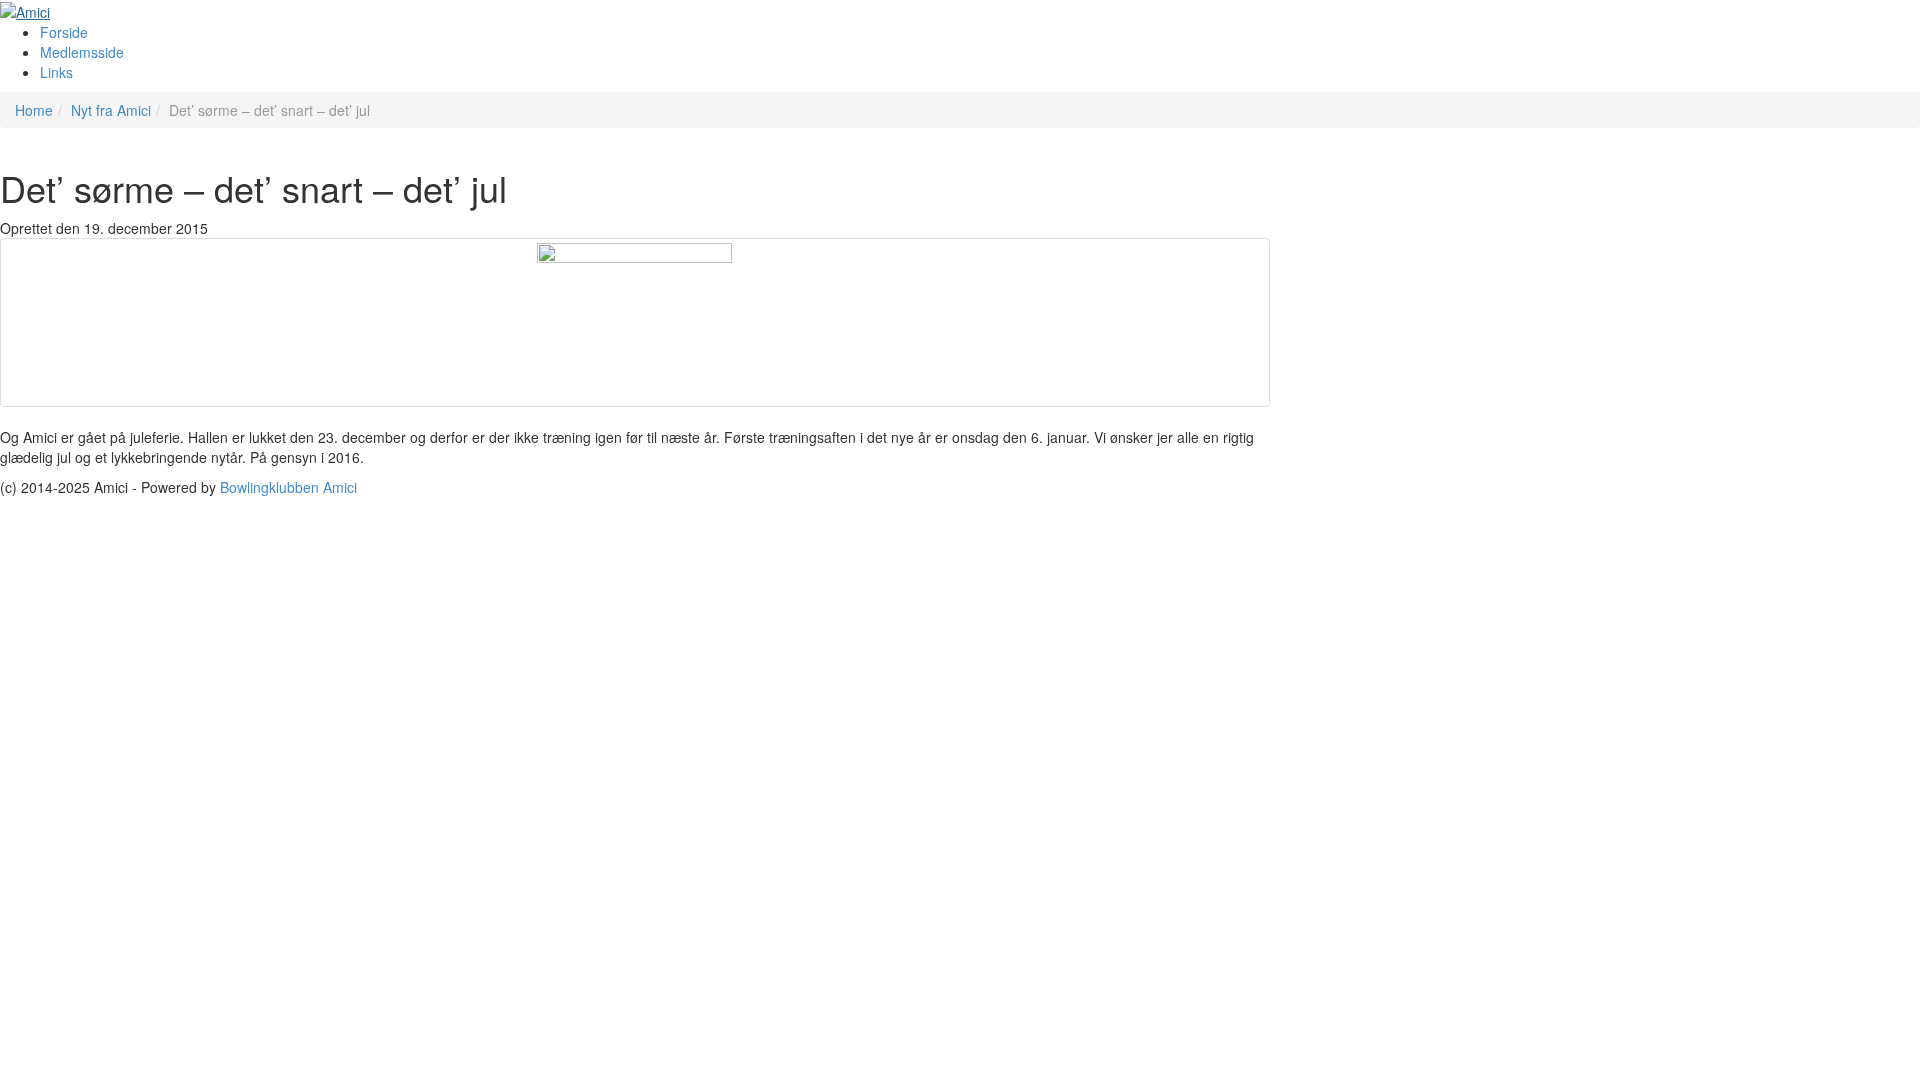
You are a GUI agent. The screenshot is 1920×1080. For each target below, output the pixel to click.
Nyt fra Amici (111, 110)
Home (34, 110)
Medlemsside (82, 52)
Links (56, 72)
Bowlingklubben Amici (288, 487)
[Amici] (25, 10)
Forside (64, 32)
